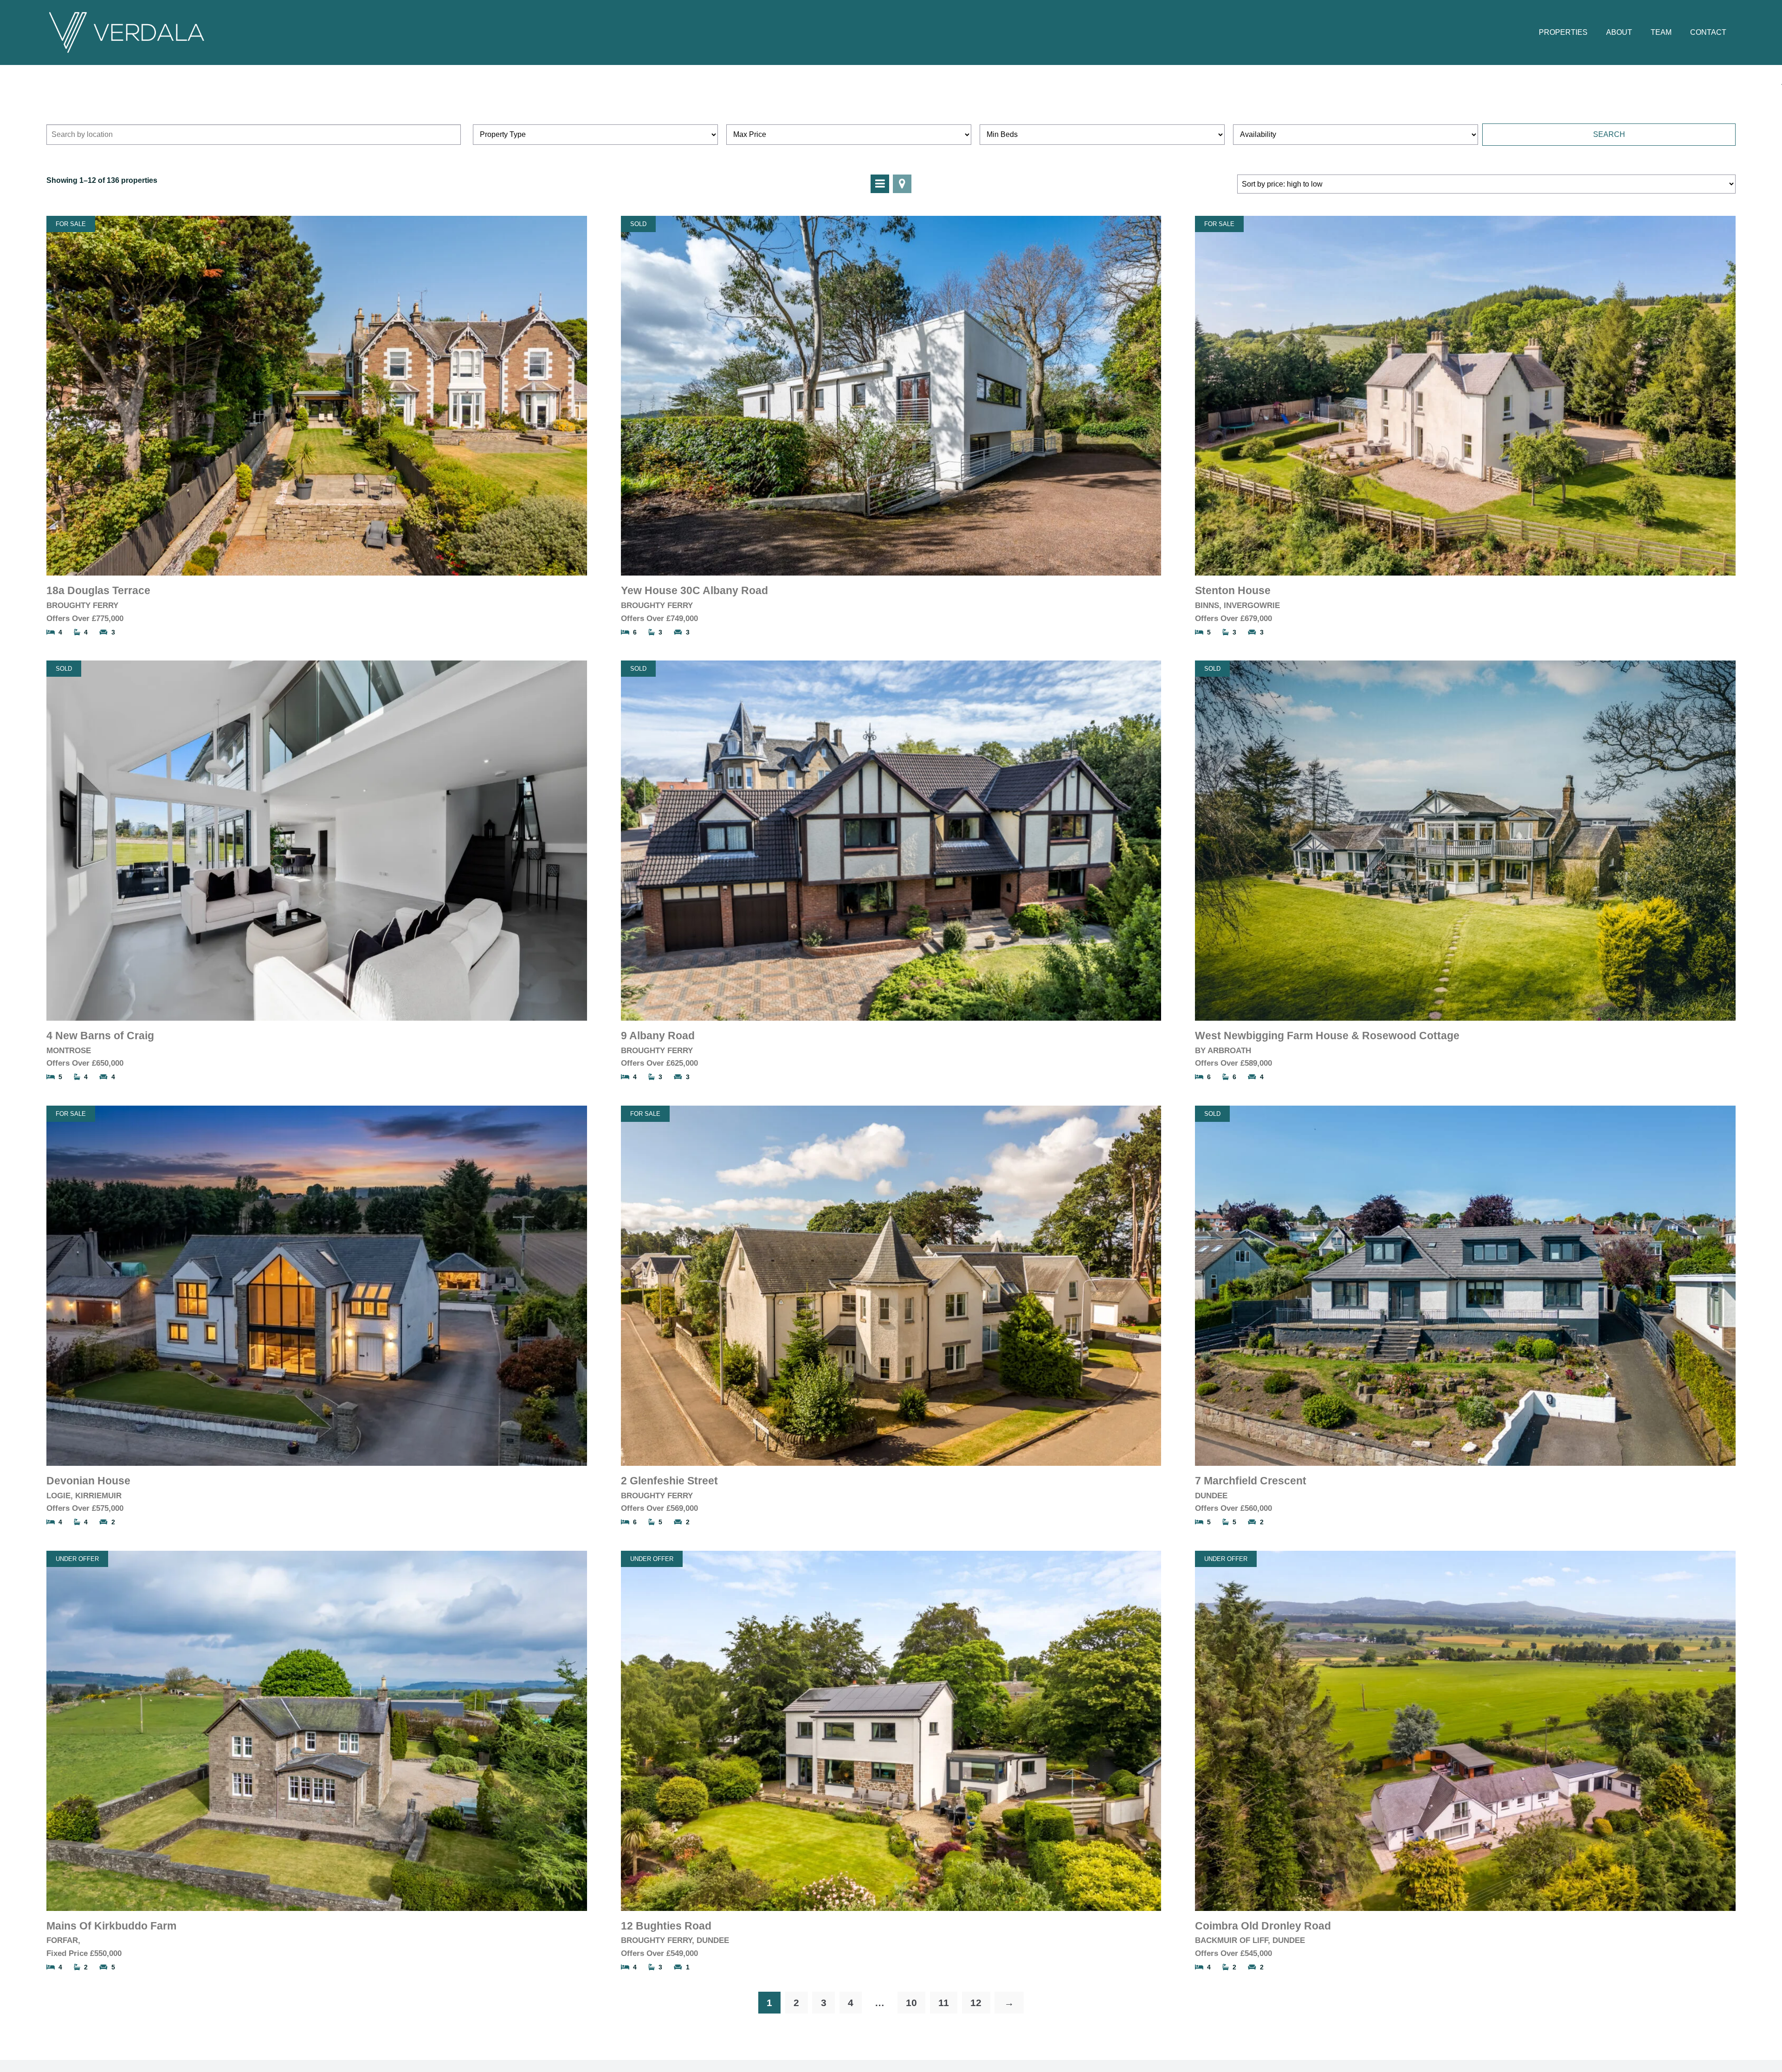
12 (976, 2003)
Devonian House (88, 1481)
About (1619, 32)
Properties (1563, 32)
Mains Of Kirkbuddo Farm (111, 1926)
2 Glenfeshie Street (669, 1481)
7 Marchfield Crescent (1251, 1481)
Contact (1708, 32)
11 (944, 2003)
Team (1661, 32)
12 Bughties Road (666, 1926)
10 (911, 2003)
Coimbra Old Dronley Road (1263, 1926)
